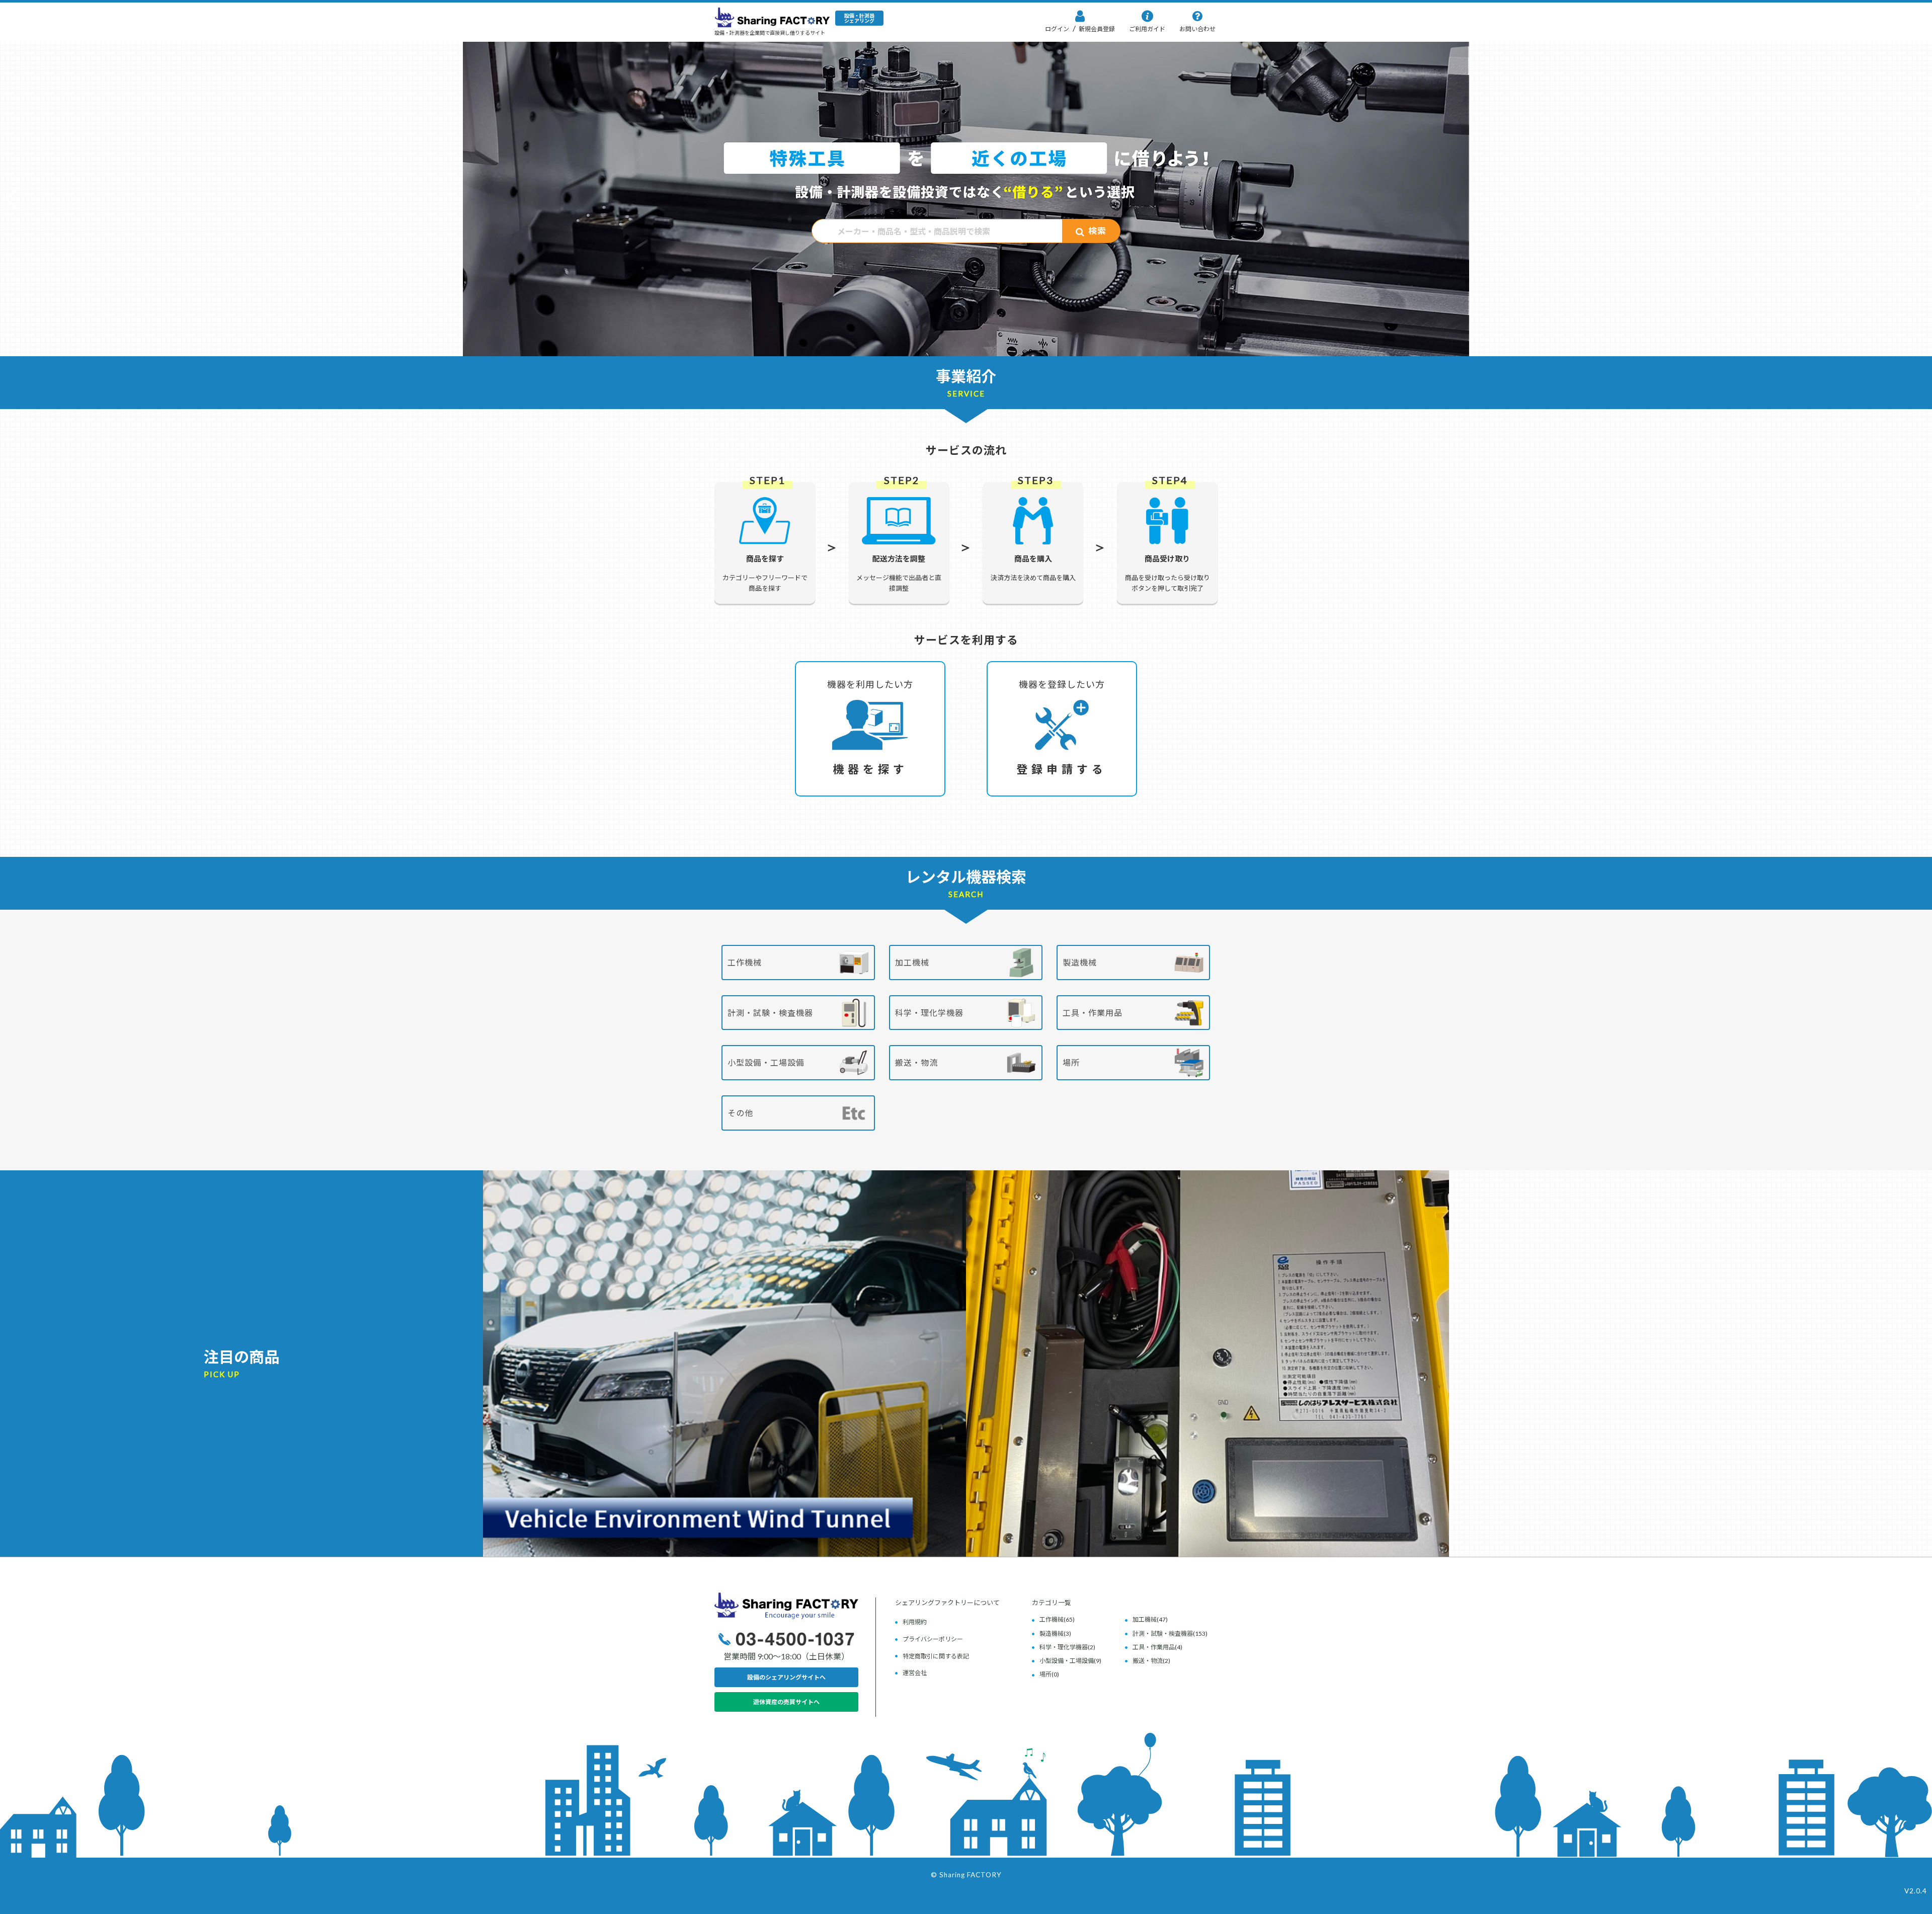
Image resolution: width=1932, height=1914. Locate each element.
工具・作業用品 (1093, 1013)
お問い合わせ (1197, 29)
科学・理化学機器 (929, 1013)
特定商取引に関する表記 (936, 1656)
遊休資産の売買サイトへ (786, 1702)
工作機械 (745, 962)
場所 (1071, 1062)
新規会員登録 (1096, 29)
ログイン (1057, 29)
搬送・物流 (916, 1062)
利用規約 (915, 1622)
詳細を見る (725, 1322)
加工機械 (912, 962)
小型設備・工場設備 (766, 1062)
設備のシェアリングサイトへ (786, 1677)
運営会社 (915, 1673)
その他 (740, 1113)
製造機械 (1080, 962)
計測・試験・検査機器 (770, 1013)
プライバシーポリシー (933, 1639)
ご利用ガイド (1147, 29)
